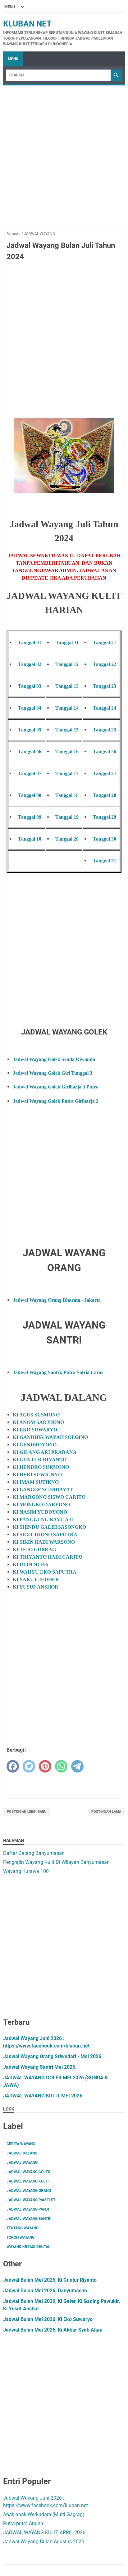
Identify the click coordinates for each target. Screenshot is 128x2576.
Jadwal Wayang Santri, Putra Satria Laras (58, 1372)
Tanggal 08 (30, 795)
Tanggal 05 (30, 730)
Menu (13, 59)
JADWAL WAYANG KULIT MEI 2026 (43, 2096)
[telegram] (77, 1766)
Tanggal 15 (67, 730)
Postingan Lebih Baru (27, 1812)
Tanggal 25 (105, 730)
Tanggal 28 (105, 795)
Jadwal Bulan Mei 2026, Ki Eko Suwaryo (48, 2319)
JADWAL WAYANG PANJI (28, 2209)
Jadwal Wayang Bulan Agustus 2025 (44, 2542)
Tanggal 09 (30, 817)
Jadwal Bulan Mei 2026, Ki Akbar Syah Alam (53, 2330)
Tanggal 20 (67, 839)
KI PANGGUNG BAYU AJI (43, 1520)
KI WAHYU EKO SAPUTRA (45, 1572)
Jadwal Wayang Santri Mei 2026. (40, 2067)
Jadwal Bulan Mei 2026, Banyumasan (45, 2291)
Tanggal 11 (67, 642)
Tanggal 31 (105, 861)
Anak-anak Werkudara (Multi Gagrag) (44, 2514)
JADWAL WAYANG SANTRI (29, 2219)
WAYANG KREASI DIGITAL (28, 2247)
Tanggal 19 (67, 817)
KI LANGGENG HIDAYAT (43, 1490)
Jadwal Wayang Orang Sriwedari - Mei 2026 (52, 2056)
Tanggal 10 (30, 839)
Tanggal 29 (105, 817)
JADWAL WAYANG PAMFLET (31, 2200)
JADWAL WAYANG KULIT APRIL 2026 (44, 2533)
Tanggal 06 (30, 752)
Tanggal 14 (67, 708)
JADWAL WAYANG (22, 2163)
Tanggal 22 (105, 664)
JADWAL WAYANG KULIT (28, 2181)
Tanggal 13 (67, 686)
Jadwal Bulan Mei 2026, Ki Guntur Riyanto (50, 2280)
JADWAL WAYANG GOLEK (28, 2172)
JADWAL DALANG (22, 2153)
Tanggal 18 (67, 795)
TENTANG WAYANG (23, 2228)
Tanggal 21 (105, 642)
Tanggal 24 (105, 708)
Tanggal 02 (30, 664)
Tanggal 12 (67, 664)
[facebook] (13, 1766)
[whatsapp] (61, 1766)
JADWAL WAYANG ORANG (29, 2191)
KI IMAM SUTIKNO (36, 1482)
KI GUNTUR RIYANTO (40, 1460)
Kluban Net (27, 24)
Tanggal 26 (105, 752)
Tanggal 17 (67, 773)
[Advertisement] (64, 163)
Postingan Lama (106, 1812)
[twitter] (29, 1766)
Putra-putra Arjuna (23, 2523)
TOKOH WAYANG (21, 2237)
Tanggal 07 (30, 773)
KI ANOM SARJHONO (38, 1422)
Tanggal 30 (105, 839)
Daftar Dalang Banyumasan (34, 1853)
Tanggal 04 (30, 708)
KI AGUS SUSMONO (36, 1415)
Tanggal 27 (105, 773)
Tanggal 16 (67, 752)
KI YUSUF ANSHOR (36, 1587)
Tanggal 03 (30, 686)
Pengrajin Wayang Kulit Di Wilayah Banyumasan (56, 1862)
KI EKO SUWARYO (35, 1430)
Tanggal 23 (105, 686)
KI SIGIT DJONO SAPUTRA (45, 1534)
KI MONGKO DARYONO (41, 1505)
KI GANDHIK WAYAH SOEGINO (50, 1437)
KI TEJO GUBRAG (34, 1549)
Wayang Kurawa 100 (26, 1871)
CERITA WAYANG (21, 2144)
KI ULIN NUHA (31, 1564)
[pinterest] (45, 1766)
